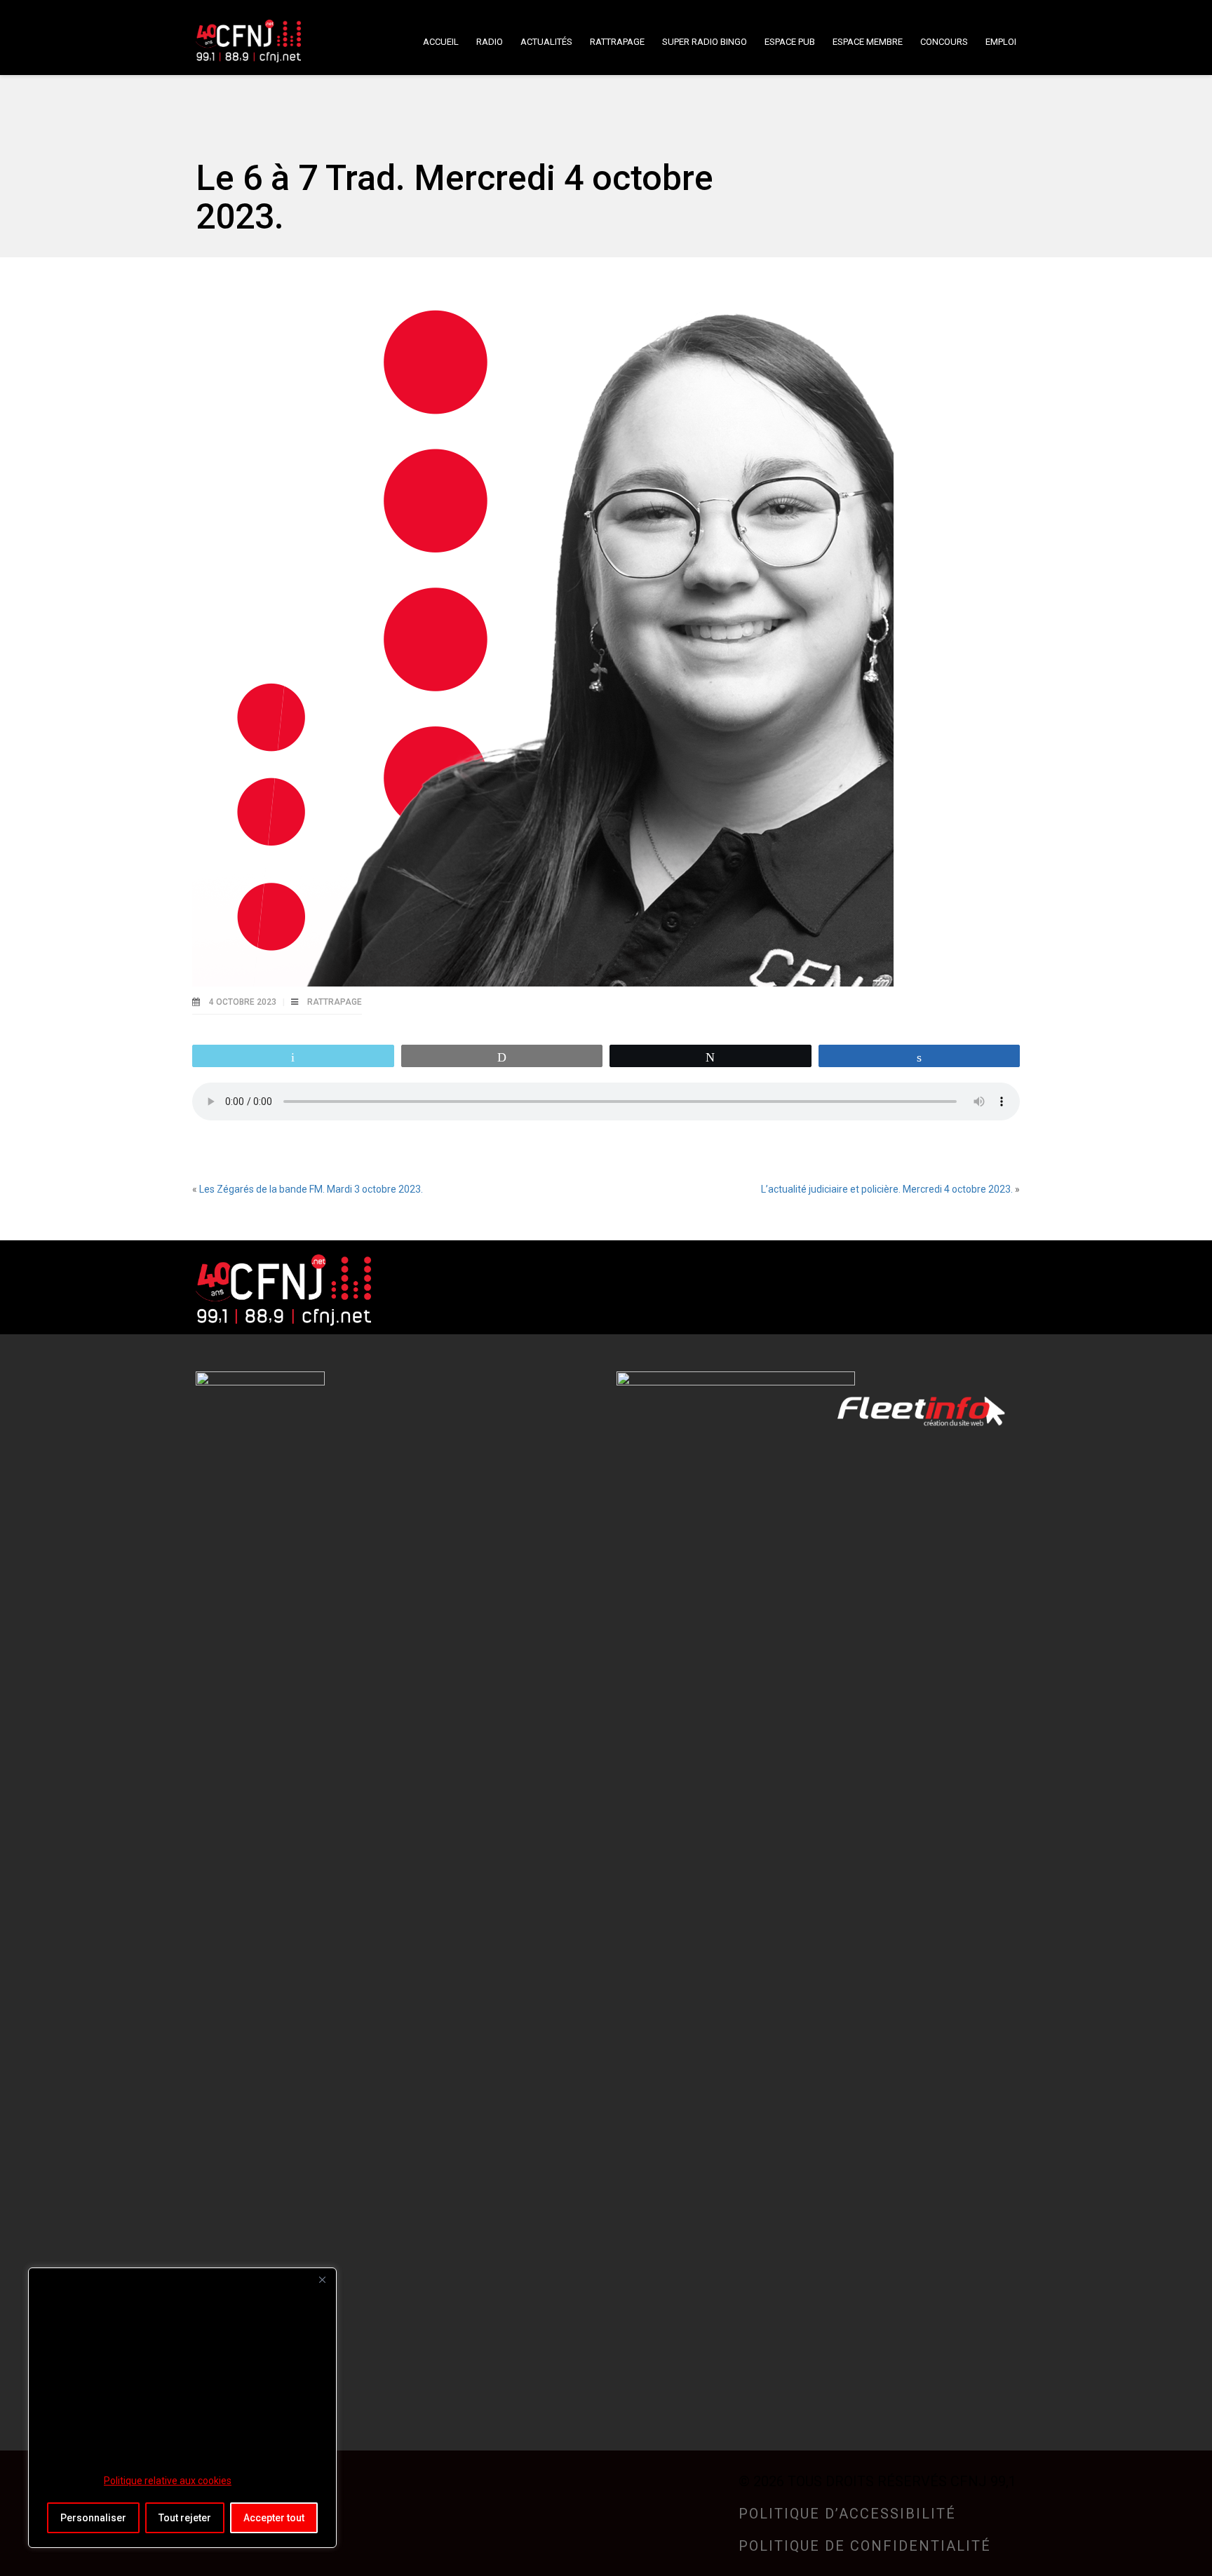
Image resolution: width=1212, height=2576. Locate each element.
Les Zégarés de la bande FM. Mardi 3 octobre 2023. (311, 1189)
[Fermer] (322, 2279)
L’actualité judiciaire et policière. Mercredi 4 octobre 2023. (887, 1189)
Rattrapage (335, 1002)
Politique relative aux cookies (168, 2481)
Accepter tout (274, 2518)
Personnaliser (93, 2518)
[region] (182, 2408)
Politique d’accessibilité (847, 2514)
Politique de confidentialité (865, 2546)
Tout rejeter (185, 2518)
